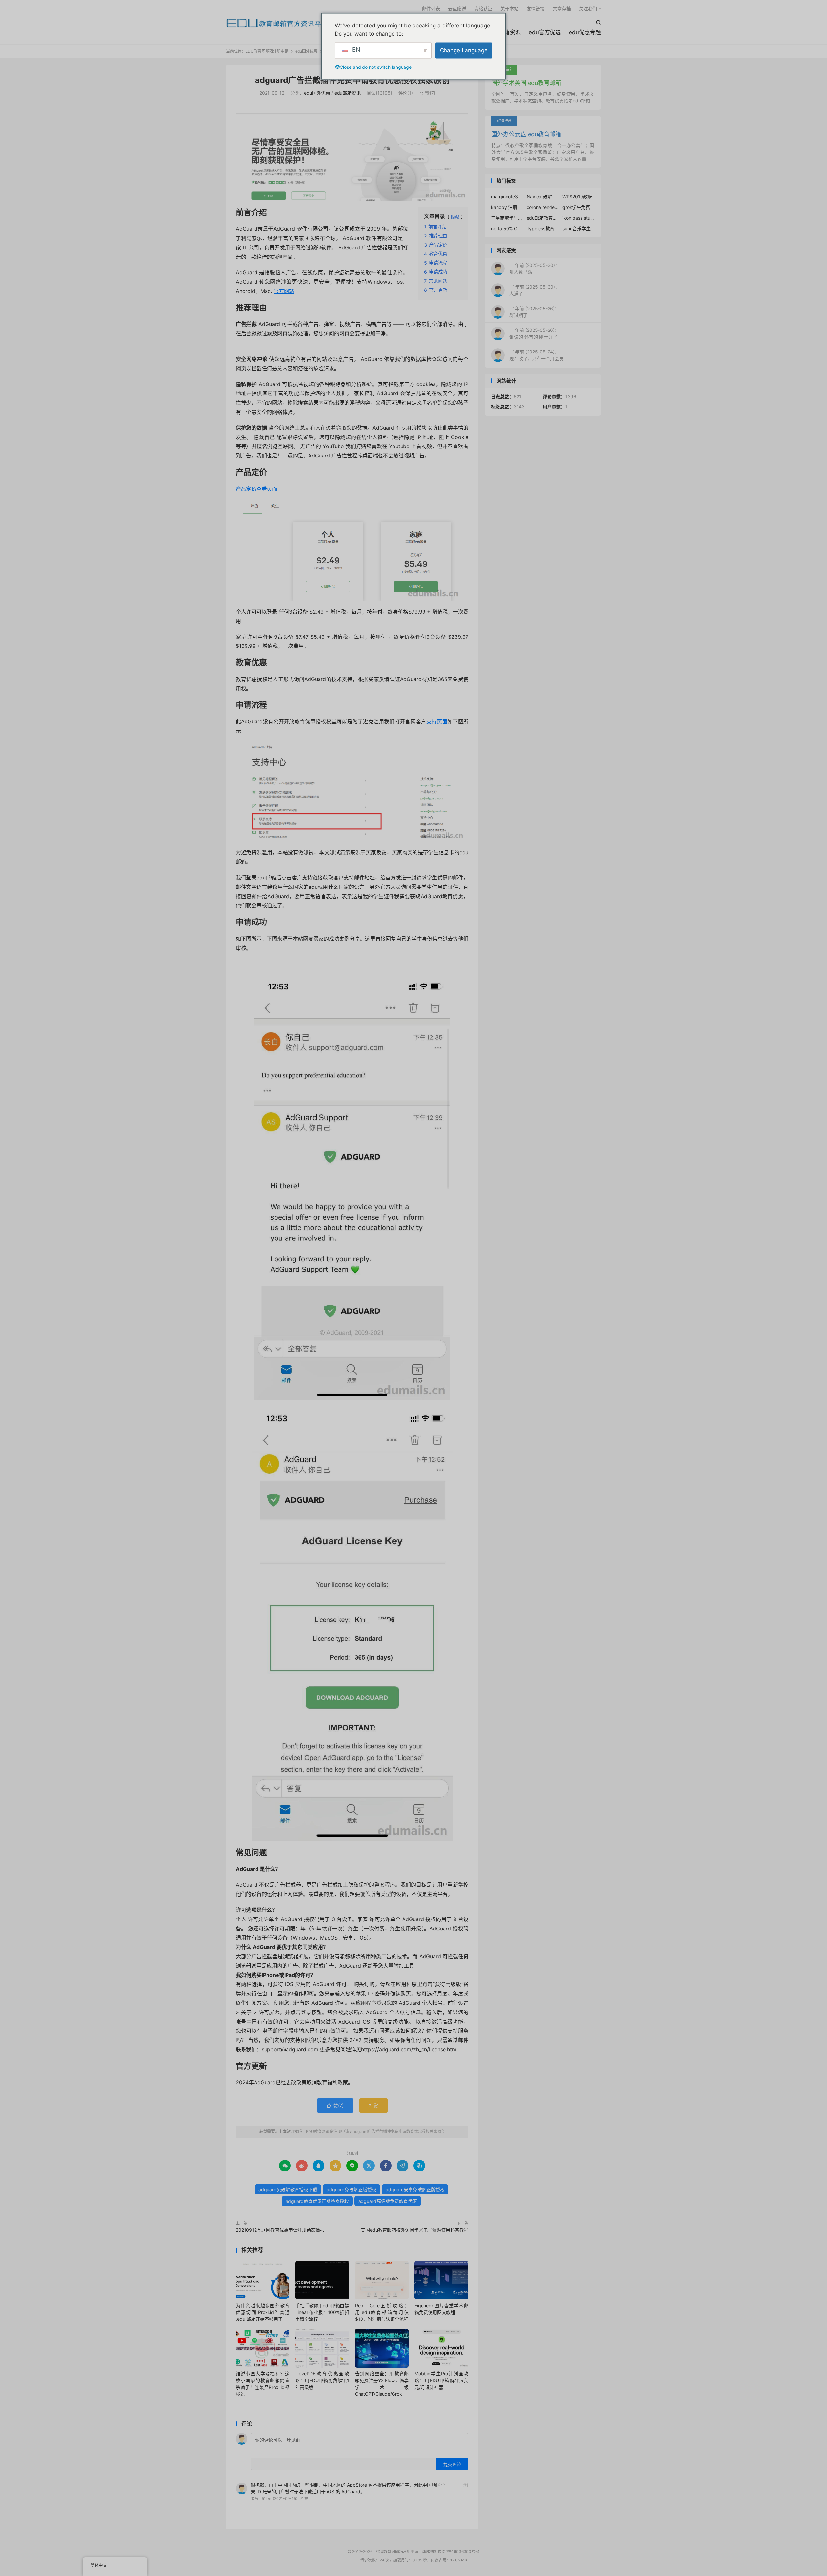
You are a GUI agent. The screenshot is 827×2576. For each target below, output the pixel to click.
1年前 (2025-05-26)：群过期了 (534, 312)
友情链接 (536, 9)
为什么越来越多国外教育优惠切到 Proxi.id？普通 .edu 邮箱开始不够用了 (263, 2312)
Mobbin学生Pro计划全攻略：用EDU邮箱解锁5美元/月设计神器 (441, 2380)
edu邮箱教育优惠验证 (543, 218)
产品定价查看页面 (256, 489)
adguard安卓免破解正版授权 (415, 2189)
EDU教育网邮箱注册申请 (277, 23)
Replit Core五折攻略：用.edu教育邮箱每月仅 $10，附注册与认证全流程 (382, 2312)
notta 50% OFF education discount (507, 229)
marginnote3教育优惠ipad (507, 197)
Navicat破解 (539, 197)
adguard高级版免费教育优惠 (388, 2201)
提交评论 (452, 2464)
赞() (427, 93)
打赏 (373, 2105)
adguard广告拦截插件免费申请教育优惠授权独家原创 (352, 80)
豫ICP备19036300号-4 (459, 2552)
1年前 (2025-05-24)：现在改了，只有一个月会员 (537, 355)
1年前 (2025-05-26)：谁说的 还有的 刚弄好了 (534, 333)
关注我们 (588, 9)
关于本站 (509, 9)
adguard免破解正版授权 (351, 2189)
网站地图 (429, 2552)
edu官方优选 (545, 32)
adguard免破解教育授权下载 (288, 2189)
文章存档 (562, 9)
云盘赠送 (457, 9)
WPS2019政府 (577, 197)
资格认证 (483, 9)
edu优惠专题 (585, 32)
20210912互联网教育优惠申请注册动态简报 (280, 2230)
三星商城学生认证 (507, 218)
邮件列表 (431, 9)
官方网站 (284, 291)
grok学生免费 (576, 207)
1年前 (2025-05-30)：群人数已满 (534, 268)
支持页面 (437, 721)
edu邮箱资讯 (347, 93)
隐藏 (455, 217)
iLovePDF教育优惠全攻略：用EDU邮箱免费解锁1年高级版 (322, 2380)
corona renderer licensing (543, 207)
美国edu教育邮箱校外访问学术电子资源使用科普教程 (415, 2230)
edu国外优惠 (306, 51)
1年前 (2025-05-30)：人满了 (534, 290)
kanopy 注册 (504, 207)
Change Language (464, 50)
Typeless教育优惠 (543, 229)
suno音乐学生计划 (579, 229)
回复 (304, 2499)
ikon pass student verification (579, 218)
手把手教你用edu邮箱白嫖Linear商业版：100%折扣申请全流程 (322, 2312)
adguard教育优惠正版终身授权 (317, 2201)
